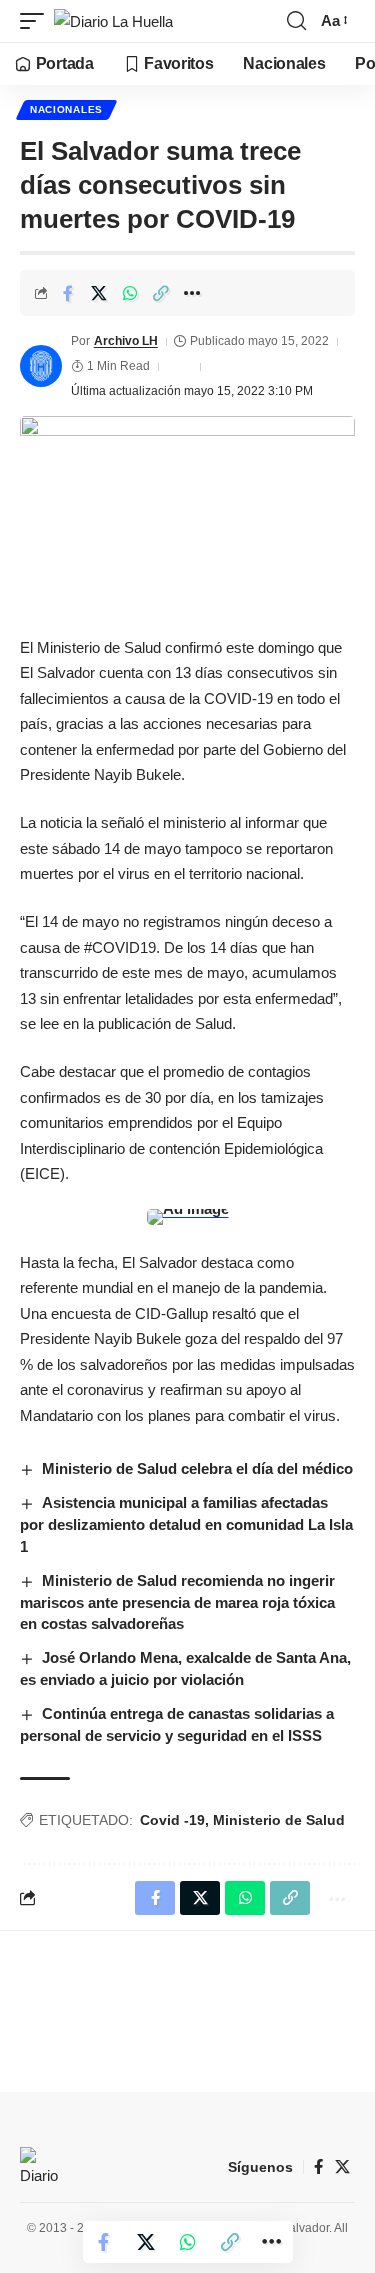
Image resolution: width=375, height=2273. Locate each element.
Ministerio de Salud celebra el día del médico (197, 1468)
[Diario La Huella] (113, 21)
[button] (37, 21)
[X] (342, 2167)
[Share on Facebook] (68, 293)
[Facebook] (318, 2167)
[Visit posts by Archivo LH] (41, 366)
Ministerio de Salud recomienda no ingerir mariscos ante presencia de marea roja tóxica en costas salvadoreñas (177, 1602)
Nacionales (66, 109)
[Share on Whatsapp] (130, 293)
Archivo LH (126, 341)
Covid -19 (172, 1820)
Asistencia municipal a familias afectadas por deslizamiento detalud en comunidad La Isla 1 (186, 1524)
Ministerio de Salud (279, 1820)
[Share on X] (99, 293)
